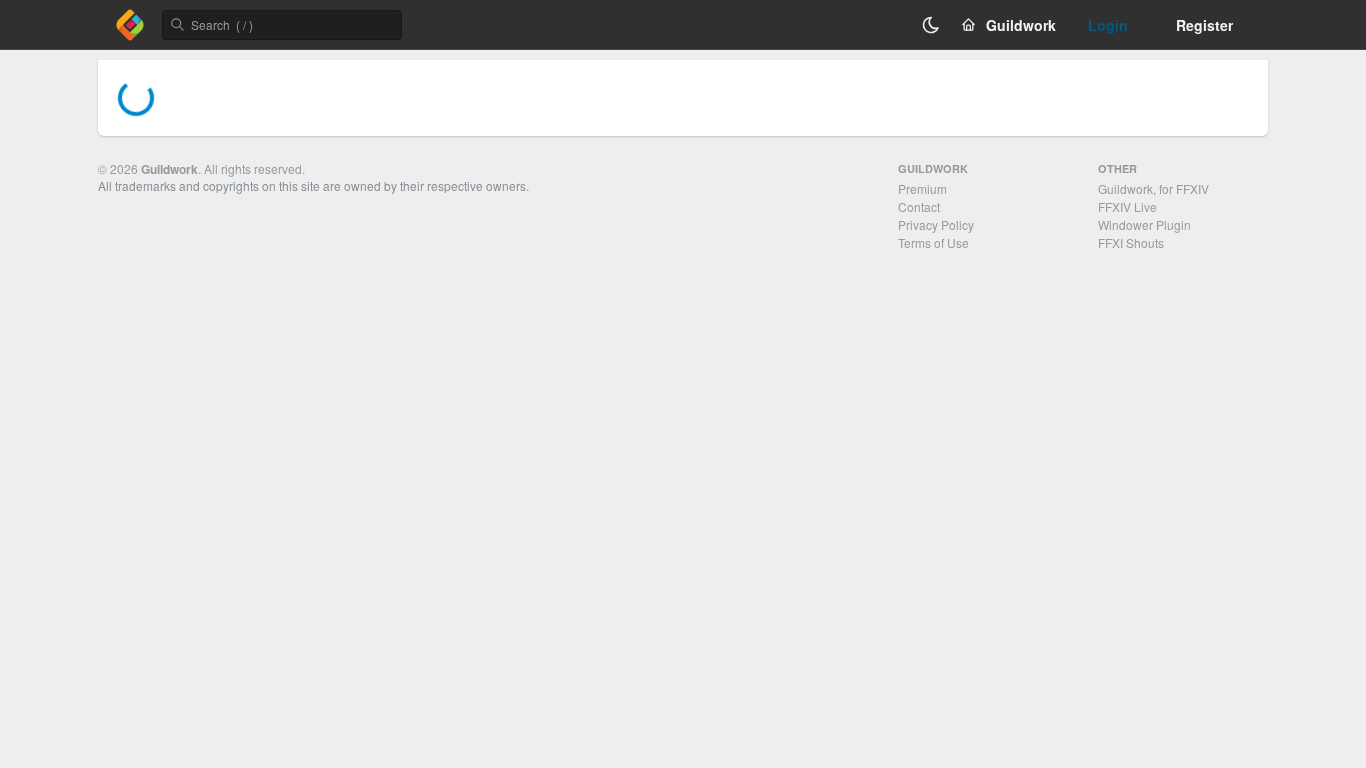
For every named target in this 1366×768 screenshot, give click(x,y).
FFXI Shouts (1131, 242)
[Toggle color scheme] (931, 25)
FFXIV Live (1127, 206)
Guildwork (169, 169)
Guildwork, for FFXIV (1153, 188)
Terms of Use (933, 242)
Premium (922, 188)
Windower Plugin (1144, 224)
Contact (919, 206)
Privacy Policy (936, 224)
